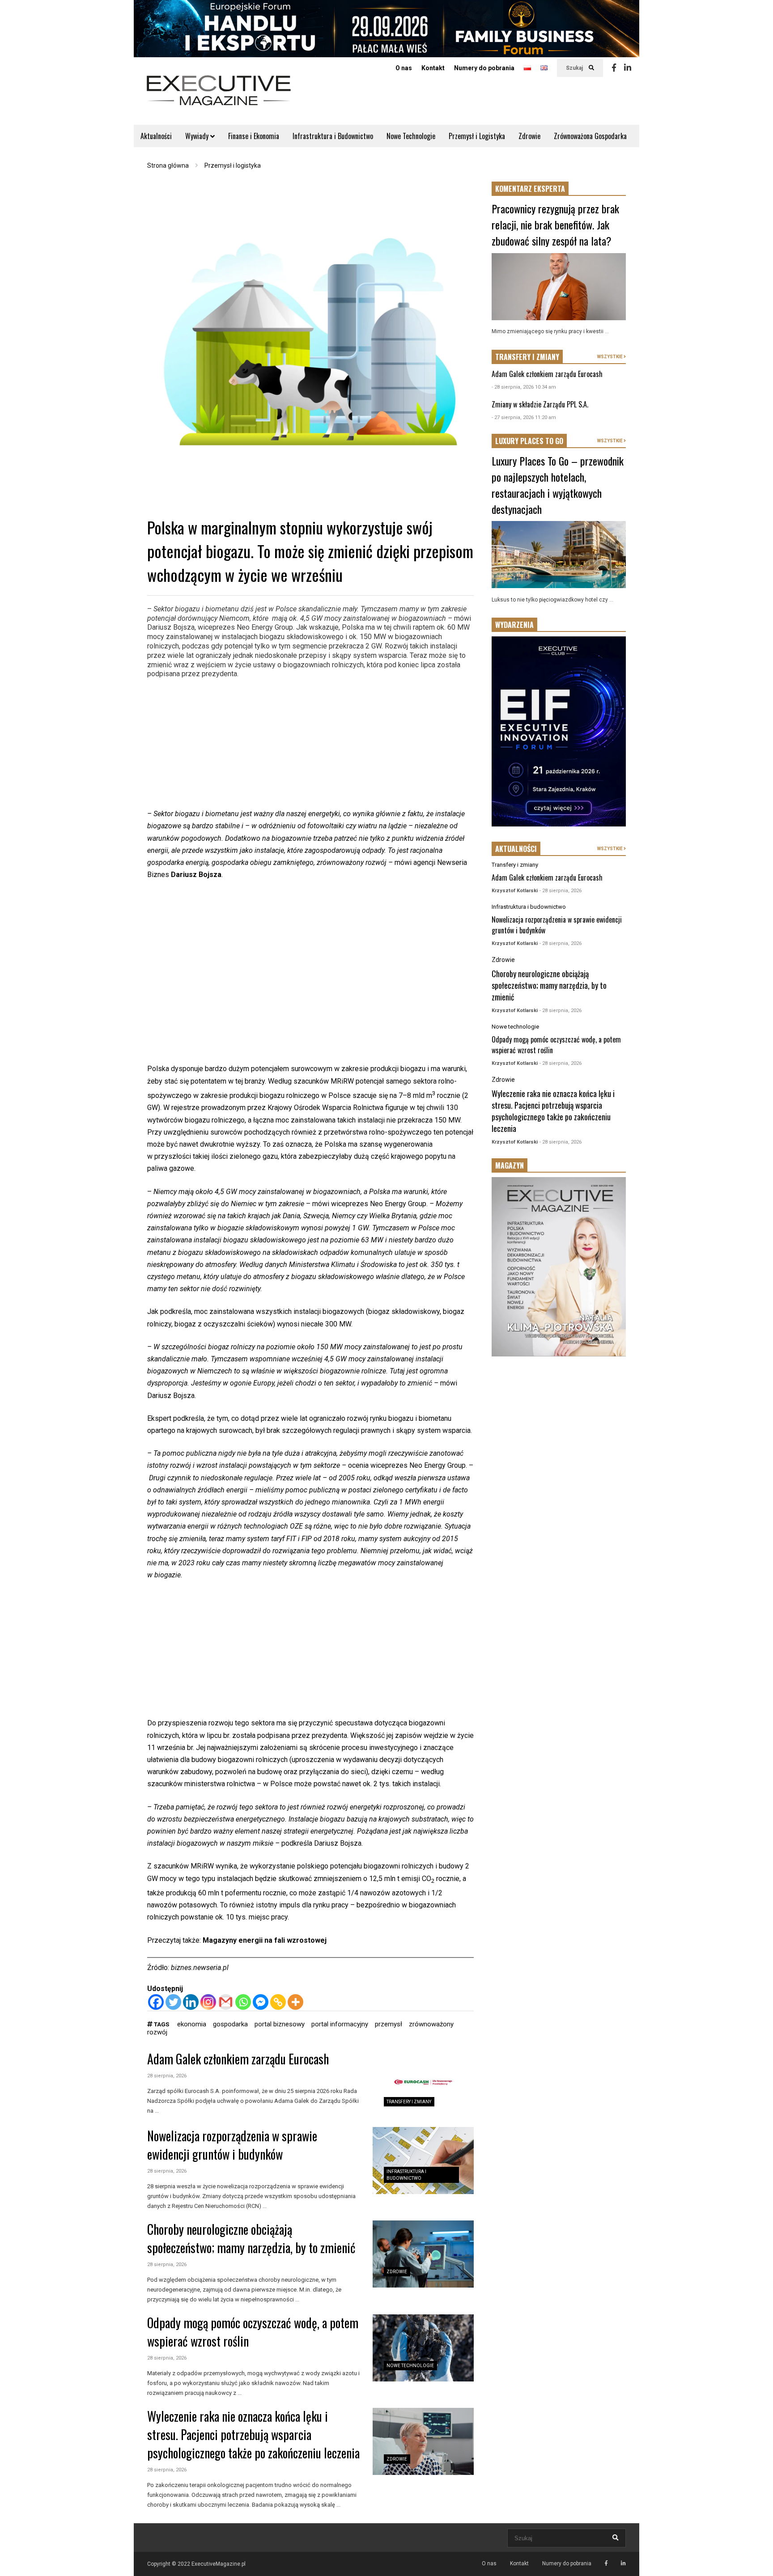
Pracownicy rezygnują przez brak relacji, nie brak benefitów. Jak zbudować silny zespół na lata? (555, 225)
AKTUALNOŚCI (516, 849)
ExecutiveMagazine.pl (219, 2564)
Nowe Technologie (411, 136)
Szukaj (575, 68)
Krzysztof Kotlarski (515, 891)
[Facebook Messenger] (261, 2002)
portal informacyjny (340, 2024)
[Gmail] (226, 2002)
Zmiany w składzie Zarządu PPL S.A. (540, 404)
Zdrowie (529, 136)
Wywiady (198, 136)
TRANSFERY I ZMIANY (527, 357)
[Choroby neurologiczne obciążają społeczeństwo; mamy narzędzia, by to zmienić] (423, 2254)
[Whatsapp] (243, 2002)
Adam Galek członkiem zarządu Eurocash (238, 2059)
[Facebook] (614, 68)
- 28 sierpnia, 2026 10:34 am (524, 387)
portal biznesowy (280, 2024)
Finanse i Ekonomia (254, 136)
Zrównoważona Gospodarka (590, 136)
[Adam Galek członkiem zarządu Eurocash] (423, 2084)
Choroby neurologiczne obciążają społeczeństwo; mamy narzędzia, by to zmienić (251, 2238)
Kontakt (433, 68)
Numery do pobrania (484, 68)
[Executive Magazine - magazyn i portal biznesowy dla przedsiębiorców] (219, 96)
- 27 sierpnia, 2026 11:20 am (524, 417)
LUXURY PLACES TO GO (529, 441)
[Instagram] (208, 2002)
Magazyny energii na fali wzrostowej (265, 1940)
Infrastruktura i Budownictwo (333, 136)
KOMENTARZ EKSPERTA (530, 189)
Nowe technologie (410, 2366)
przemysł (389, 2024)
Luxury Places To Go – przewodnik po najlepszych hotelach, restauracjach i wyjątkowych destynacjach (558, 485)
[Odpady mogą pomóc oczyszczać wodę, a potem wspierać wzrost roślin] (423, 2348)
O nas (404, 68)
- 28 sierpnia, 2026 (561, 891)
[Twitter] (173, 2002)
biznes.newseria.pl (200, 1968)
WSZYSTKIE (610, 357)
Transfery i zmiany (409, 2102)
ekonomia (192, 2024)
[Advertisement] (310, 745)
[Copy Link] (278, 2002)
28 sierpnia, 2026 (167, 2076)
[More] (295, 2002)
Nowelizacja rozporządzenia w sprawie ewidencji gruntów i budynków (232, 2145)
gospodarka (230, 2024)
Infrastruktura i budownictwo (529, 907)
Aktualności (156, 136)
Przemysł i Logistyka (477, 136)
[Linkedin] (628, 68)
